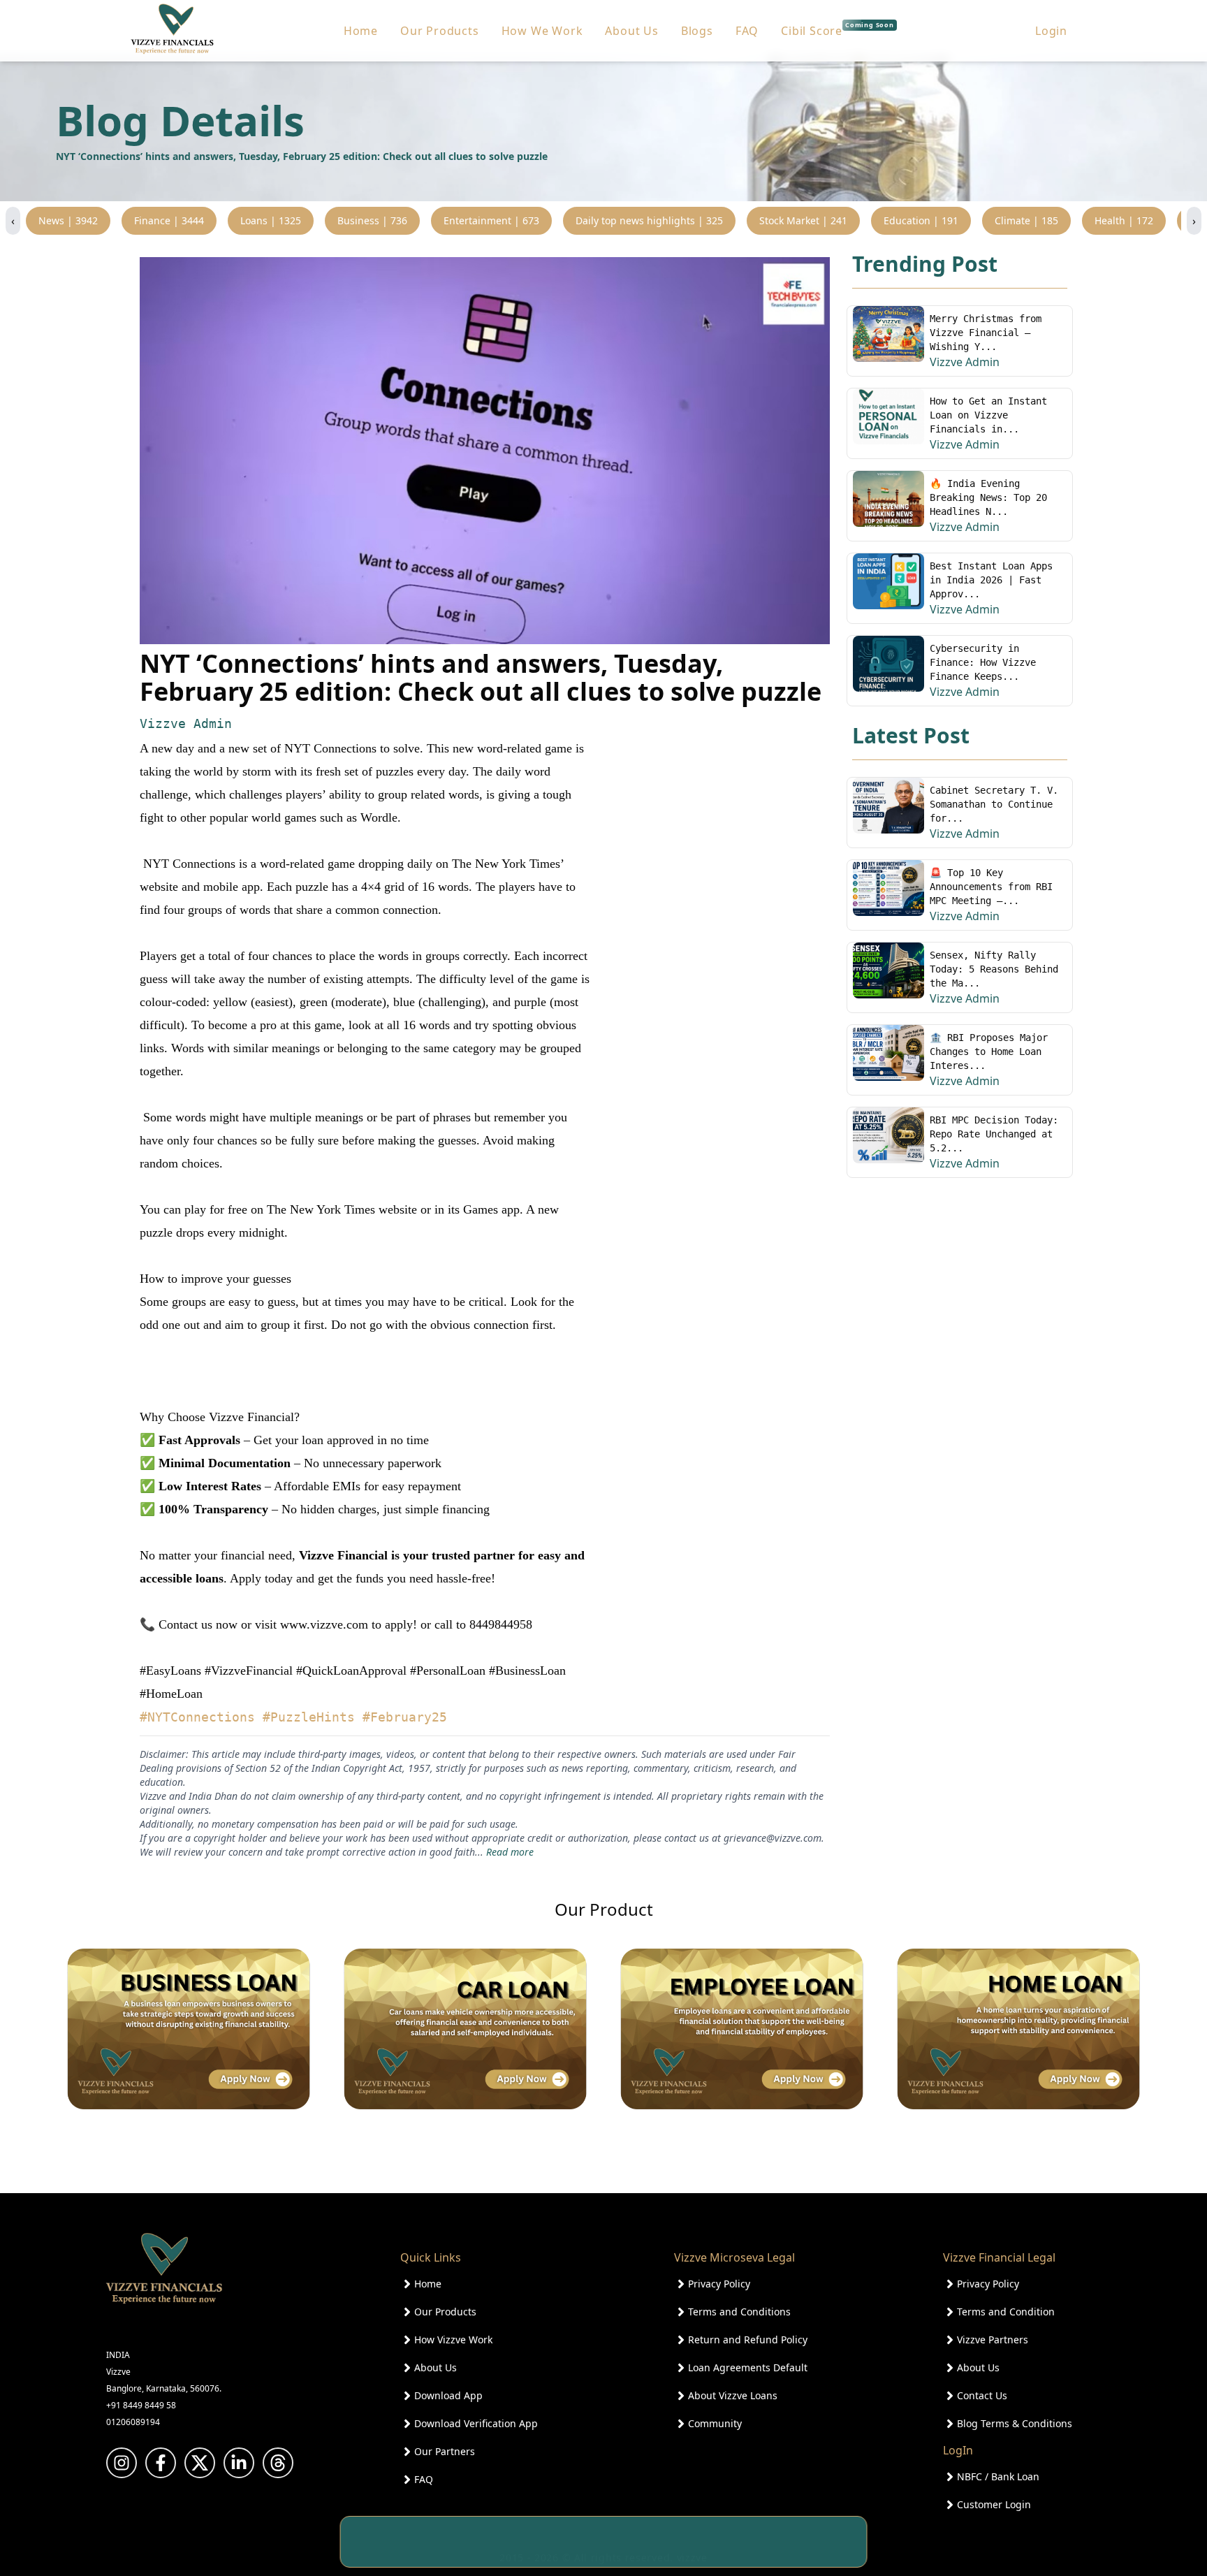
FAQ (747, 31)
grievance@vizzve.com (773, 1838)
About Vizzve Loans (733, 2395)
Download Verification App (476, 2423)
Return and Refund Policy (748, 2339)
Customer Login (994, 2504)
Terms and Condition (1006, 2312)
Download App (448, 2395)
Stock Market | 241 (803, 220)
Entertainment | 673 (491, 220)
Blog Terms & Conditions (1015, 2423)
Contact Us (982, 2395)
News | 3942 (68, 220)
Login (1051, 31)
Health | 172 (1124, 220)
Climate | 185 (1026, 220)
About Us (631, 31)
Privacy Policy (719, 2284)
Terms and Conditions (739, 2312)
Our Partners (445, 2451)
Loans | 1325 (271, 220)
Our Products (440, 31)
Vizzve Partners (993, 2339)
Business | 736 (372, 220)
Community (715, 2423)
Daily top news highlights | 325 (649, 220)
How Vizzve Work (453, 2339)
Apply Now (816, 2542)
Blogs (697, 31)
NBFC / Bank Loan (998, 2476)
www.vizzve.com (324, 1624)
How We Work (542, 31)
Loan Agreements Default (748, 2367)
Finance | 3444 (169, 220)
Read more (510, 1852)
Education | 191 (921, 220)
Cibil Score (837, 30)
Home (361, 31)
